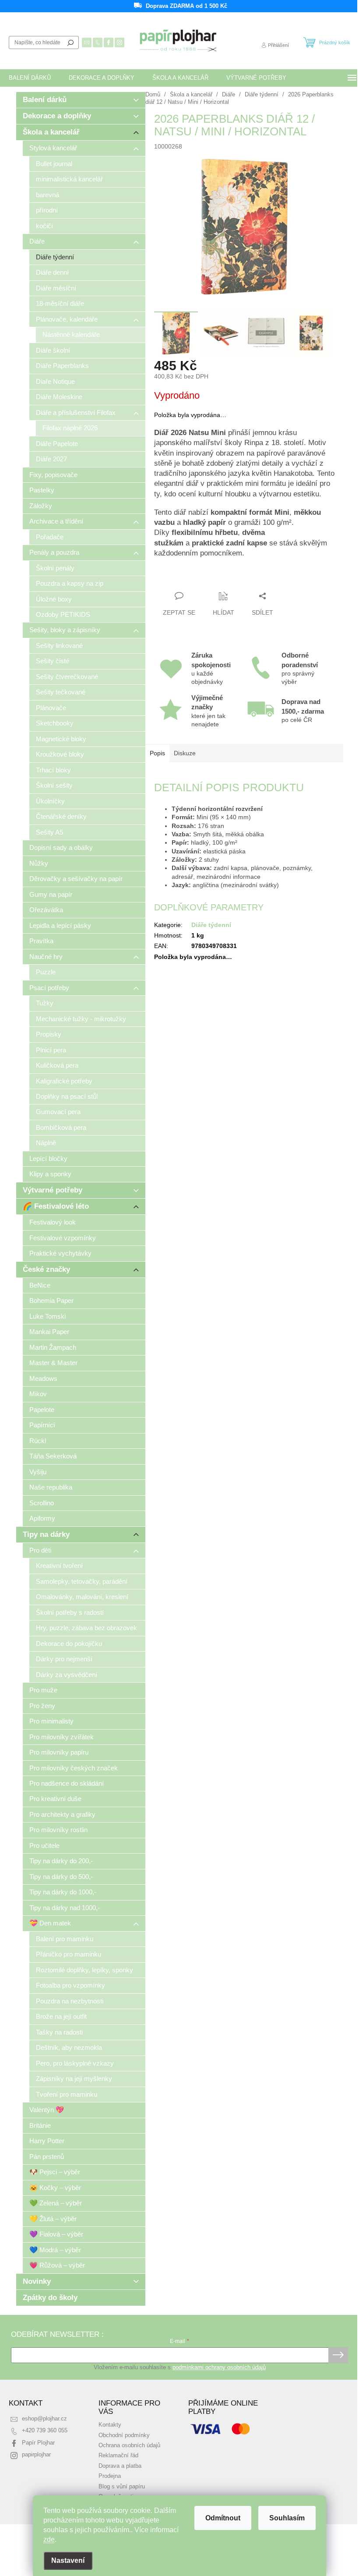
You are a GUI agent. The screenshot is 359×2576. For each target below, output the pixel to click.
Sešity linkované (59, 646)
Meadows (43, 1378)
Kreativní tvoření (59, 1566)
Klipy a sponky (50, 1174)
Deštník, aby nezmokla (69, 2047)
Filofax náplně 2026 (70, 428)
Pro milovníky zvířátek (62, 1737)
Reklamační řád (118, 2456)
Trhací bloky (53, 770)
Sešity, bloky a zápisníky (65, 630)
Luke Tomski (48, 1316)
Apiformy (42, 1518)
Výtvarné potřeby (53, 1190)
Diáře (37, 241)
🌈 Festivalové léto (56, 1206)
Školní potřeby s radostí (70, 1612)
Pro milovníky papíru (59, 1752)
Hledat (70, 42)
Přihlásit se (338, 2355)
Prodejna (110, 2476)
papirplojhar (36, 2455)
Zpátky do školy (50, 2298)
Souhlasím (287, 2518)
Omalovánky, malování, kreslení (82, 1597)
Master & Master (53, 1363)
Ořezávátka (46, 910)
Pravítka (41, 941)
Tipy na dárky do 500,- (61, 1877)
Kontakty (110, 2425)
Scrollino (42, 1503)
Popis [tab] (157, 753)
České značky (46, 1269)
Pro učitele (44, 1845)
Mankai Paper (49, 1332)
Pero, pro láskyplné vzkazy (75, 2063)
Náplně (46, 1143)
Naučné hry (46, 957)
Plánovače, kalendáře (67, 319)
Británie (40, 2125)
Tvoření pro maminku (67, 2094)
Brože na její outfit (61, 2016)
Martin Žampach (53, 1347)
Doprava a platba (120, 2466)
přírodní (47, 210)
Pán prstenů (47, 2157)
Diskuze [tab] (185, 753)
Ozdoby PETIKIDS (63, 614)
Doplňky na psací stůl (67, 1096)
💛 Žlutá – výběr (53, 2219)
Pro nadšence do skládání (67, 1783)
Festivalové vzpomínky (63, 1238)
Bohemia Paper (51, 1300)
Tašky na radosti (59, 2032)
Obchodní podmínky (124, 2435)
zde (49, 2539)
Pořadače (50, 537)
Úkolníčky (50, 801)
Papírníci (42, 1425)
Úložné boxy (54, 599)
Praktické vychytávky (60, 1253)
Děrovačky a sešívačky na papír (76, 879)
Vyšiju (38, 1472)
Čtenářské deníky (61, 816)
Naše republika (51, 1487)
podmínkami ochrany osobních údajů (219, 2367)
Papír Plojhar (38, 2443)
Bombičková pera (61, 1127)
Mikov (38, 1394)
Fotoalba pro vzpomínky (70, 1985)
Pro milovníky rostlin (58, 1830)
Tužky (45, 1003)
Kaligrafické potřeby (64, 1081)
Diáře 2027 (51, 459)
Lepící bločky (48, 1159)
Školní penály (55, 568)
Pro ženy (42, 1706)
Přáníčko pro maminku (69, 1954)
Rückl (38, 1441)
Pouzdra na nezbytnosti (70, 2001)
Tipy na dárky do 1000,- (63, 1892)
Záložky (41, 506)
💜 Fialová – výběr (56, 2234)
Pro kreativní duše (55, 1799)
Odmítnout (223, 2518)
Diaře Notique (55, 381)
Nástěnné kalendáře (71, 334)
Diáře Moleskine (59, 397)
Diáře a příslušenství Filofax (76, 412)
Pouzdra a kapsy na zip (70, 583)
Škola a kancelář (51, 132)
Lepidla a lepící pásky (60, 925)
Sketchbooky (55, 723)
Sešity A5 (49, 832)
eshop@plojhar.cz (44, 2419)
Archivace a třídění (56, 521)
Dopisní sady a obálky (61, 847)
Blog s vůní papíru (122, 2487)
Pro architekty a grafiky (62, 1814)
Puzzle (46, 972)
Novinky (37, 2281)
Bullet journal (54, 164)
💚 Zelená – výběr (56, 2203)
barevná (48, 195)
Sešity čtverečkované (67, 677)
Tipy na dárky (46, 1534)
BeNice (40, 1285)
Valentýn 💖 (47, 2110)
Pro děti (40, 1550)
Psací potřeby (49, 988)
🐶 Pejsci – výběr (55, 2172)
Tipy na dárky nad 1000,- (65, 1908)
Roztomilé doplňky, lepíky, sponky (84, 1970)
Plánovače (51, 708)
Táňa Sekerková (53, 1456)
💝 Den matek (50, 1923)
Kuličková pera (57, 1065)
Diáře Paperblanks (62, 366)
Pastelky (42, 490)
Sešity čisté (53, 661)
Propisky (49, 1034)
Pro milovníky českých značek (74, 1768)
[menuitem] (30, 78)
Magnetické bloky (61, 739)
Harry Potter (47, 2141)
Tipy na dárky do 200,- (61, 1861)
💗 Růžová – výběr (57, 2265)
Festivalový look (53, 1222)
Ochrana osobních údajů (129, 2445)
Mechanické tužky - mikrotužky (81, 1019)
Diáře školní (53, 350)
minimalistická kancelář (69, 179)
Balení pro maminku (65, 1939)
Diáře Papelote (57, 444)
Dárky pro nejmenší (64, 1659)
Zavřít (202, 579)
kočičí (44, 226)
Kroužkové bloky (60, 754)
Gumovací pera (58, 1112)
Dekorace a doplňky (57, 116)
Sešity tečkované (61, 692)
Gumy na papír (51, 894)
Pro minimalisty (51, 1721)
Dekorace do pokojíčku (69, 1644)
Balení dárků (45, 100)
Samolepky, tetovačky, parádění (82, 1581)
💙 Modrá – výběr (55, 2250)
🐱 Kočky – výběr (55, 2188)
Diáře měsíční (56, 288)
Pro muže (43, 1690)
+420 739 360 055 (45, 2431)
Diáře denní (52, 272)
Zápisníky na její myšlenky (74, 2079)
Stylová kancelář (53, 148)
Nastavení (68, 2560)
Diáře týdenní (55, 257)
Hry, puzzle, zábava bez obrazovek (86, 1628)
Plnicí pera (51, 1050)
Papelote (42, 1410)
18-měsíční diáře (60, 303)
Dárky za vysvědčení (67, 1675)
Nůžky (39, 863)
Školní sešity (54, 785)
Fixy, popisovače (53, 475)
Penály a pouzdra (54, 552)
